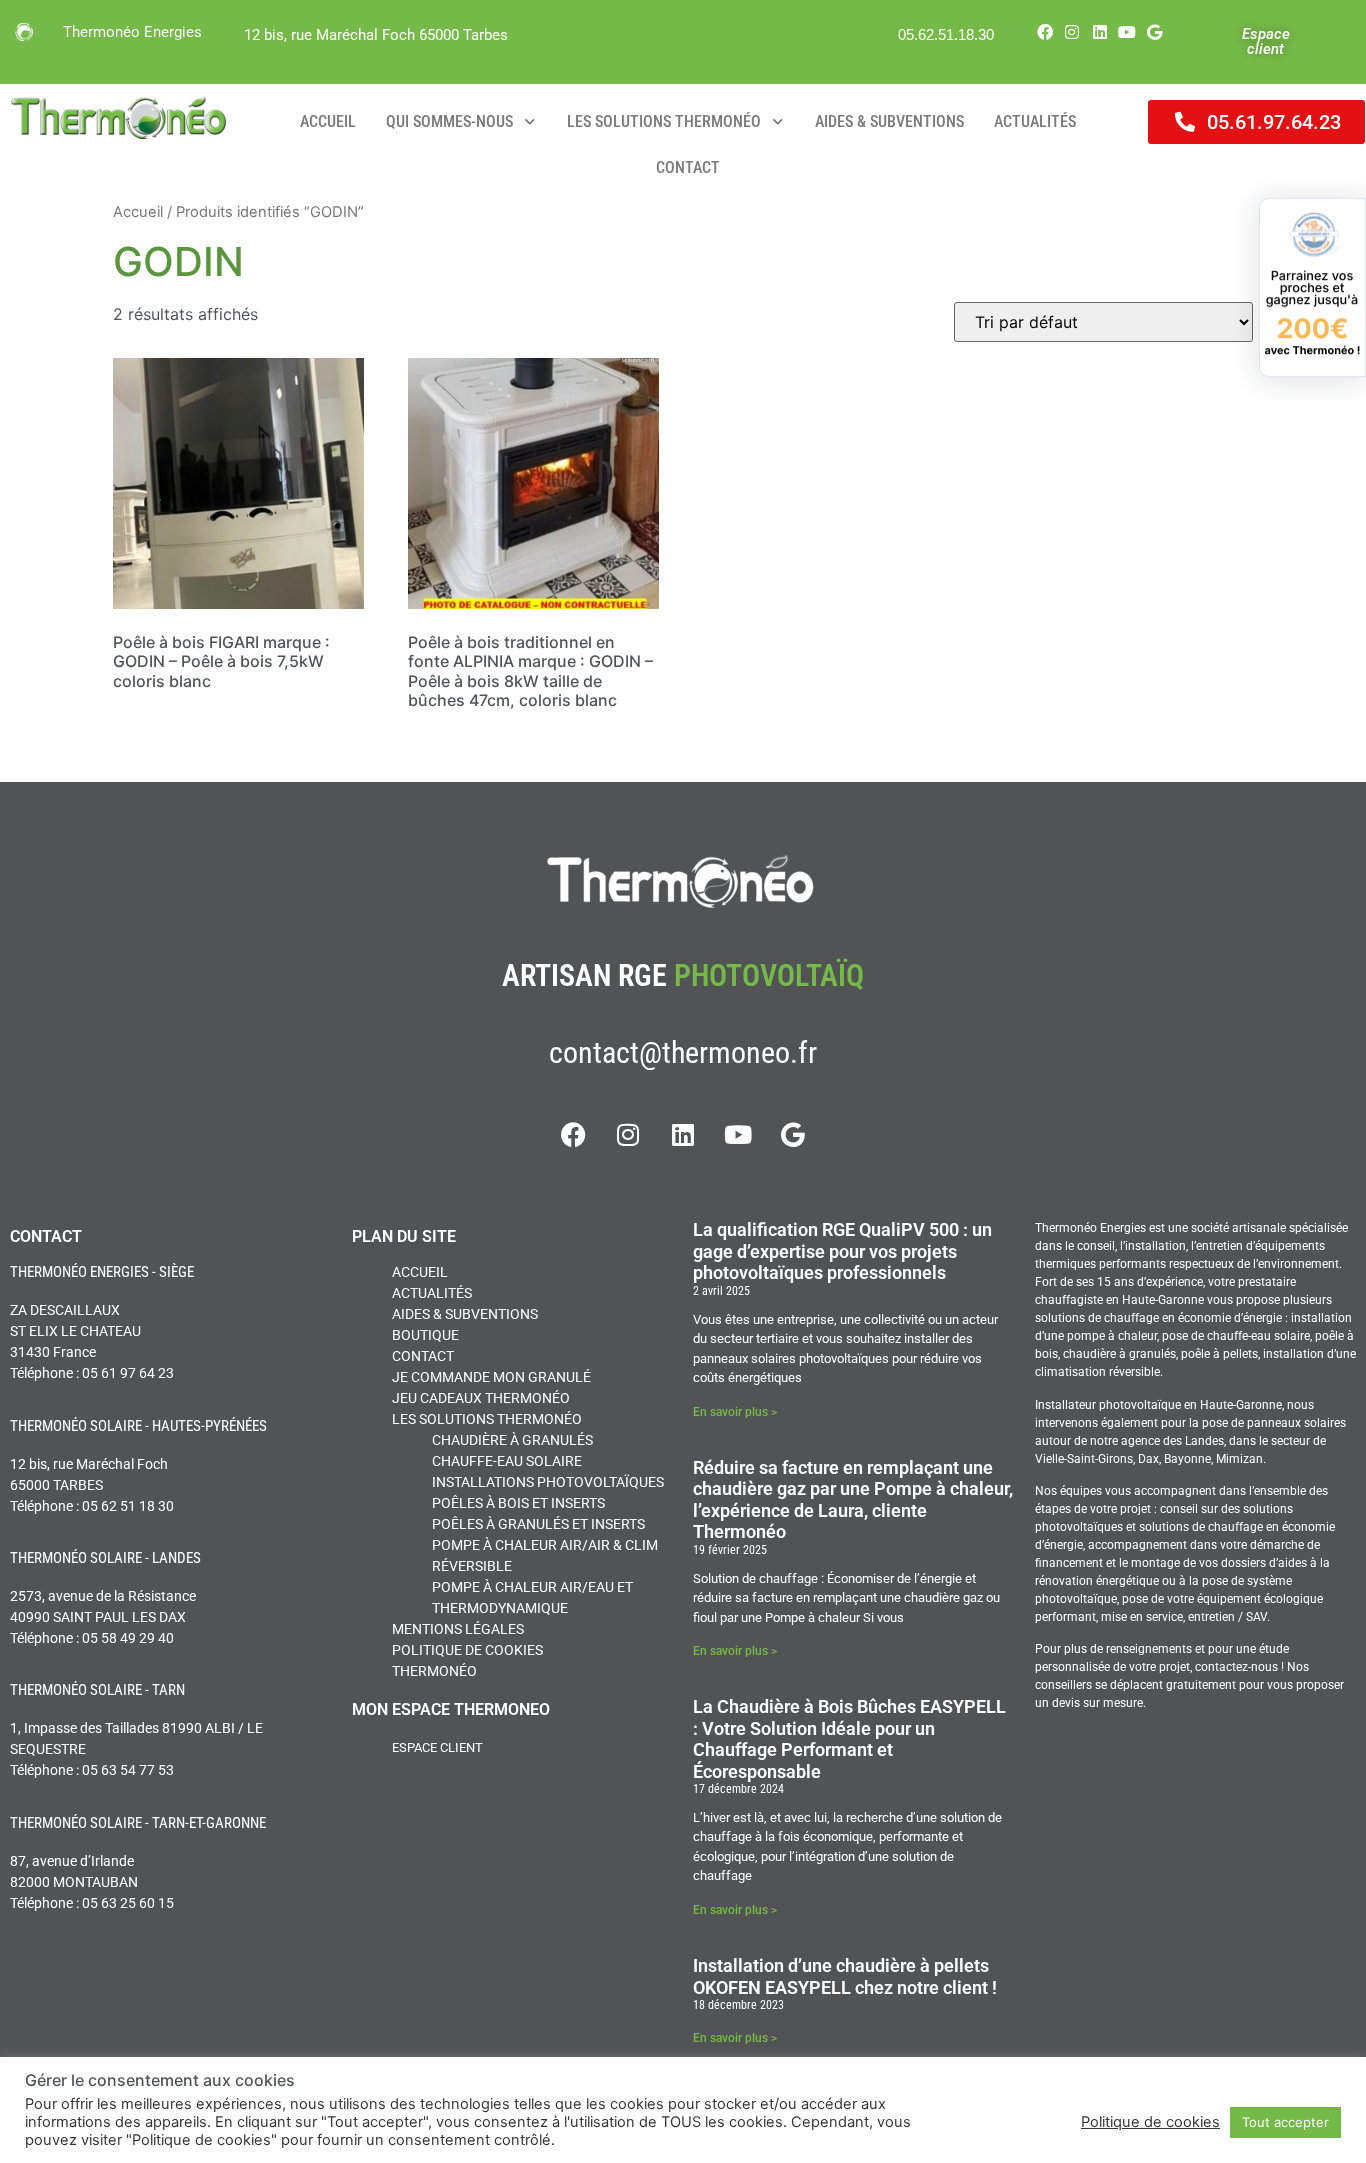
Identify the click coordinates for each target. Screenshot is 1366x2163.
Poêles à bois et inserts (518, 1503)
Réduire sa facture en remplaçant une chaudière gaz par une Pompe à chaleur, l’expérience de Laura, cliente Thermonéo (853, 1500)
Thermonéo (434, 1671)
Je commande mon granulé (491, 1377)
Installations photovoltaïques (548, 1482)
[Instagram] (1072, 32)
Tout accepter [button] (1285, 2122)
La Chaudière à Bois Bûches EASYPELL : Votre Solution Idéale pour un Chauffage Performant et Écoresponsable (849, 1739)
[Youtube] (1127, 32)
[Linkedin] (1100, 32)
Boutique (425, 1335)
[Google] (1154, 32)
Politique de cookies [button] (1150, 2122)
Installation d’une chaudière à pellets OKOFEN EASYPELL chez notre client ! (845, 1976)
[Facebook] (1045, 32)
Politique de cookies (467, 1650)
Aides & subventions (889, 121)
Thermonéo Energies (132, 32)
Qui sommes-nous (449, 121)
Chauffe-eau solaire (507, 1461)
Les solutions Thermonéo (664, 121)
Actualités (1035, 121)
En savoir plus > (735, 1412)
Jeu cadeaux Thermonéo (481, 1398)
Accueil (328, 121)
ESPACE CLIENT (437, 1747)
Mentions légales (458, 1629)
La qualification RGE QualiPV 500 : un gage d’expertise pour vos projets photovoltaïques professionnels (842, 1251)
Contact (688, 167)
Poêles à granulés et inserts (538, 1524)
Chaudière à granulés (512, 1440)
